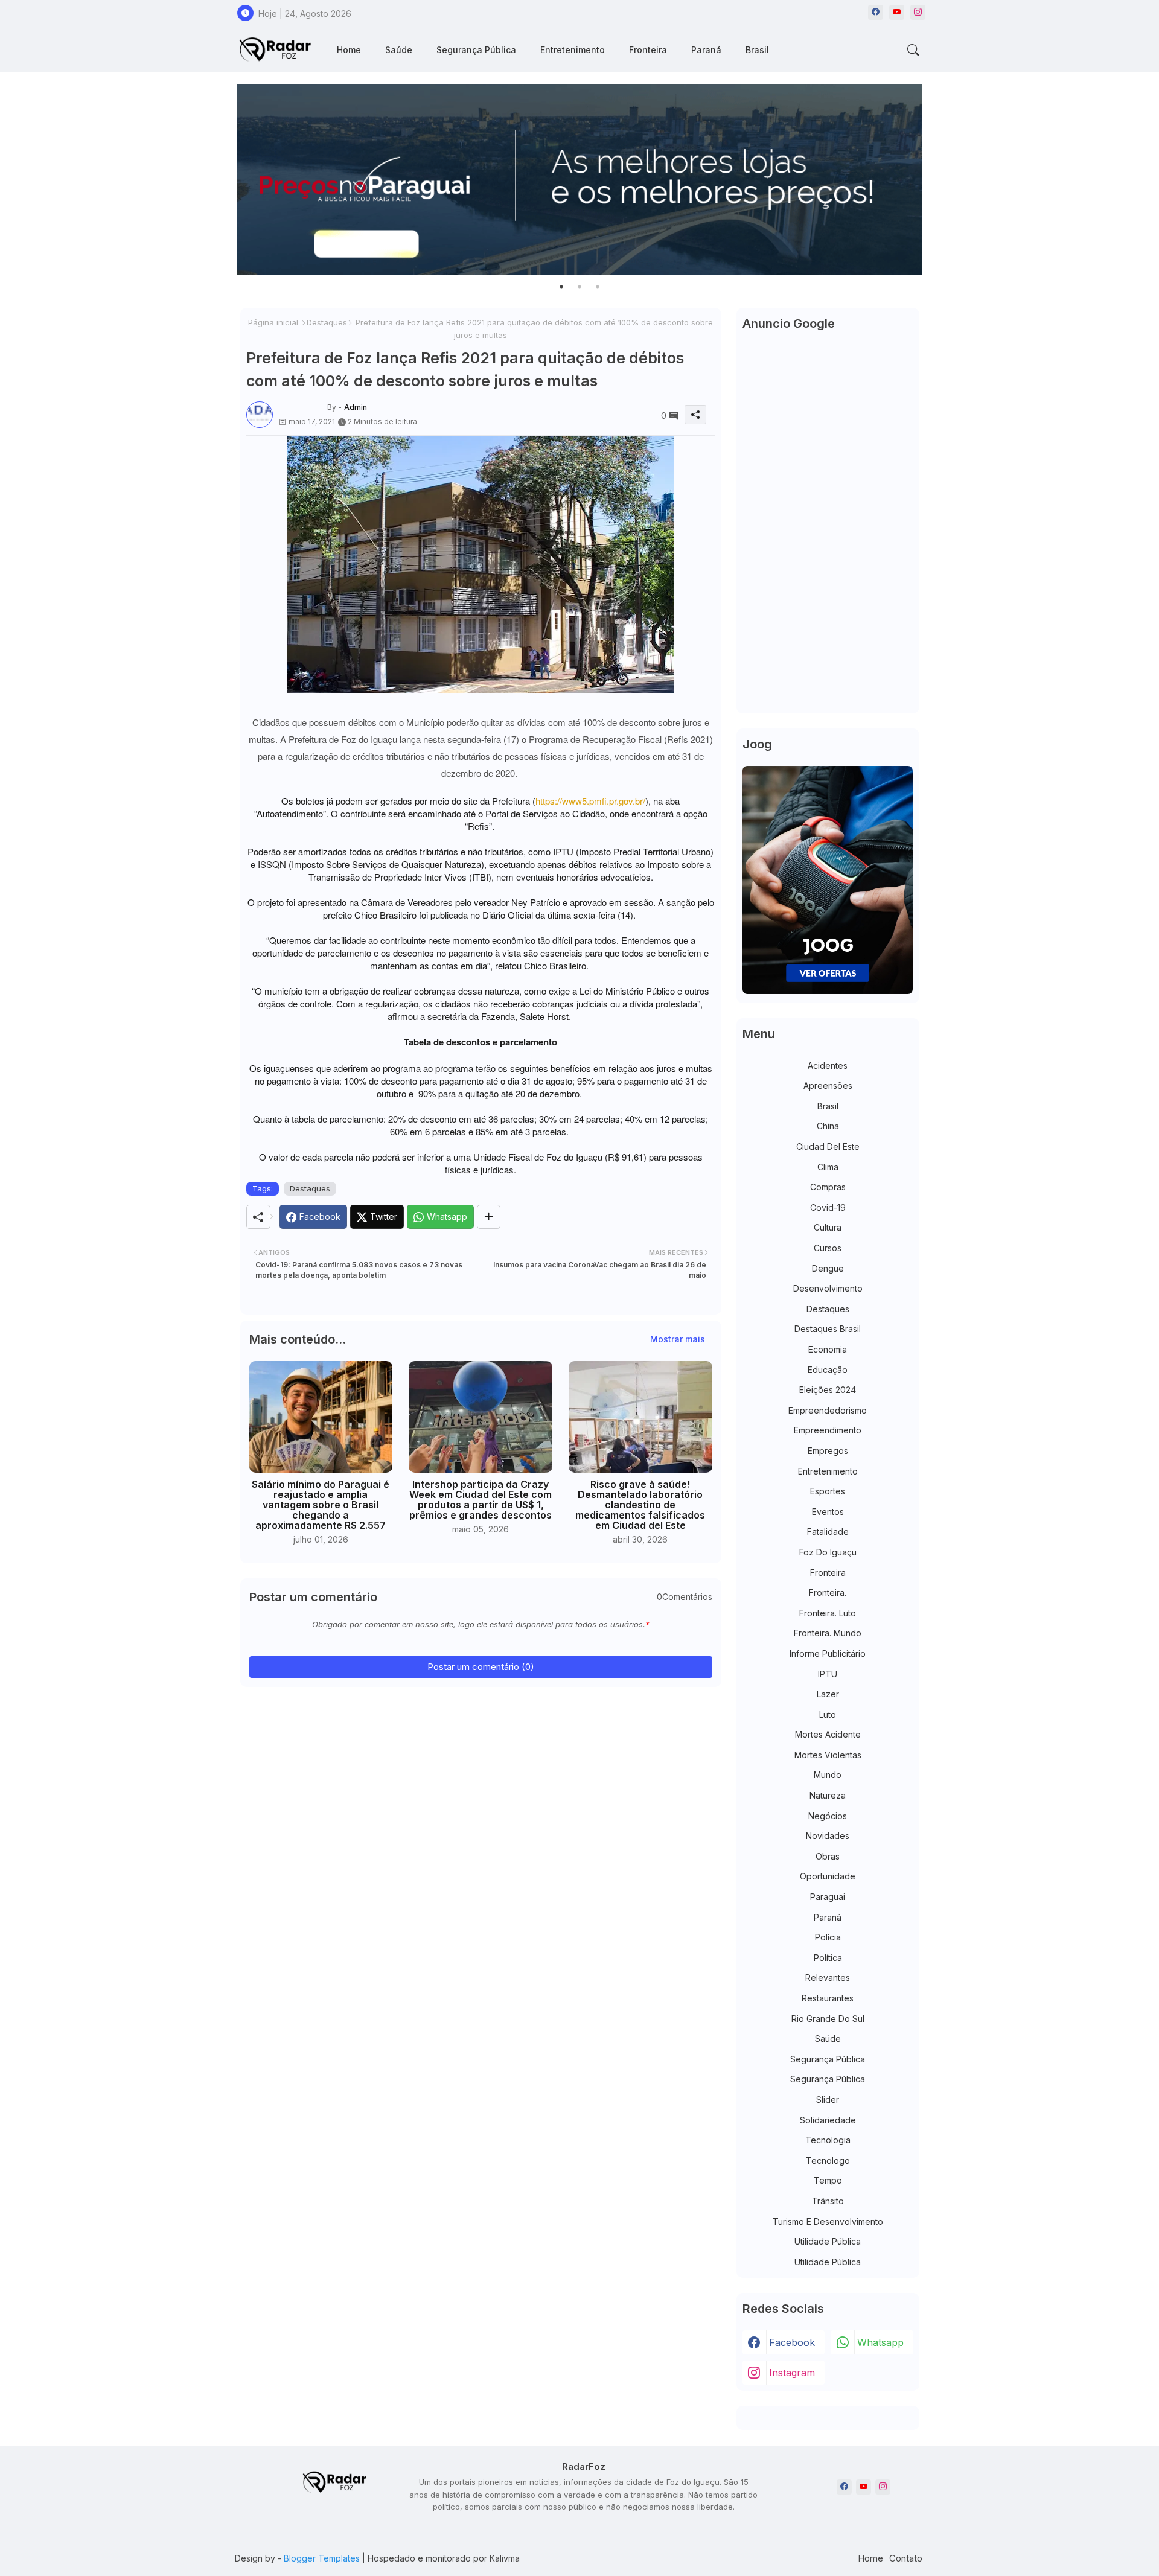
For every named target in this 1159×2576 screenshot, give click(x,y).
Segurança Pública (476, 50)
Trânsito (828, 2201)
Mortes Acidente (828, 1734)
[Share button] (489, 1217)
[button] (913, 50)
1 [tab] (561, 287)
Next (934, 180)
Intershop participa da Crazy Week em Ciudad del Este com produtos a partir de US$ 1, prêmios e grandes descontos (481, 1500)
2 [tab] (579, 287)
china (828, 1126)
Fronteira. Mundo (828, 1633)
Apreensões (828, 1086)
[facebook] (876, 12)
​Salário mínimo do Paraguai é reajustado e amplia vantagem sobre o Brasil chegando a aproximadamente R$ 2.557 (321, 1505)
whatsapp (880, 2342)
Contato (906, 2558)
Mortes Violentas (828, 1755)
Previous (225, 180)
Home (349, 50)
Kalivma (505, 2558)
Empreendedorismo (828, 1410)
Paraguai (828, 1897)
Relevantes (828, 1978)
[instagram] (918, 12)
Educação (828, 1370)
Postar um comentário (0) (481, 1667)
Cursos (828, 1248)
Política (828, 1958)
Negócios (828, 1816)
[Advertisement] (828, 526)
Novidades (828, 1836)
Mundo (828, 1775)
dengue (828, 1268)
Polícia (828, 1937)
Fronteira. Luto (828, 1613)
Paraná (706, 50)
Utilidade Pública (828, 2241)
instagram (792, 2373)
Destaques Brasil (828, 1329)
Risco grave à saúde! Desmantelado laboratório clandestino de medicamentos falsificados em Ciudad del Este (640, 1505)
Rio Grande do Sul (828, 2019)
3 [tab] (598, 287)
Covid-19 (828, 1207)
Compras (828, 1187)
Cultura (828, 1227)
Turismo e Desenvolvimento (828, 2221)
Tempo (828, 2180)
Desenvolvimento (828, 1288)
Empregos (828, 1451)
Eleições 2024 (828, 1390)
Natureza (828, 1795)
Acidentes (828, 1066)
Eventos (828, 1512)
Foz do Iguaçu (828, 1552)
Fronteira (648, 50)
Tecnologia (828, 2140)
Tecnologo (828, 2160)
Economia (828, 1349)
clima (828, 1167)
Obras (828, 1856)
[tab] (349, 50)
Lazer (828, 1694)
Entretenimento (573, 50)
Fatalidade (828, 1532)
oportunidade (828, 1876)
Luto (828, 1714)
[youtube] (897, 12)
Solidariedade (828, 2120)
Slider (828, 2099)
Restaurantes (828, 1998)
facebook (792, 2342)
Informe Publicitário (828, 1653)
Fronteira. (828, 1592)
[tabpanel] (580, 180)
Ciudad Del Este (828, 1146)
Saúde (399, 50)
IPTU (828, 1674)
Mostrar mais (678, 1339)
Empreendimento (828, 1430)
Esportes (828, 1491)
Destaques (327, 322)
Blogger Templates (322, 2558)
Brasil (757, 50)
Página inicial (273, 322)
